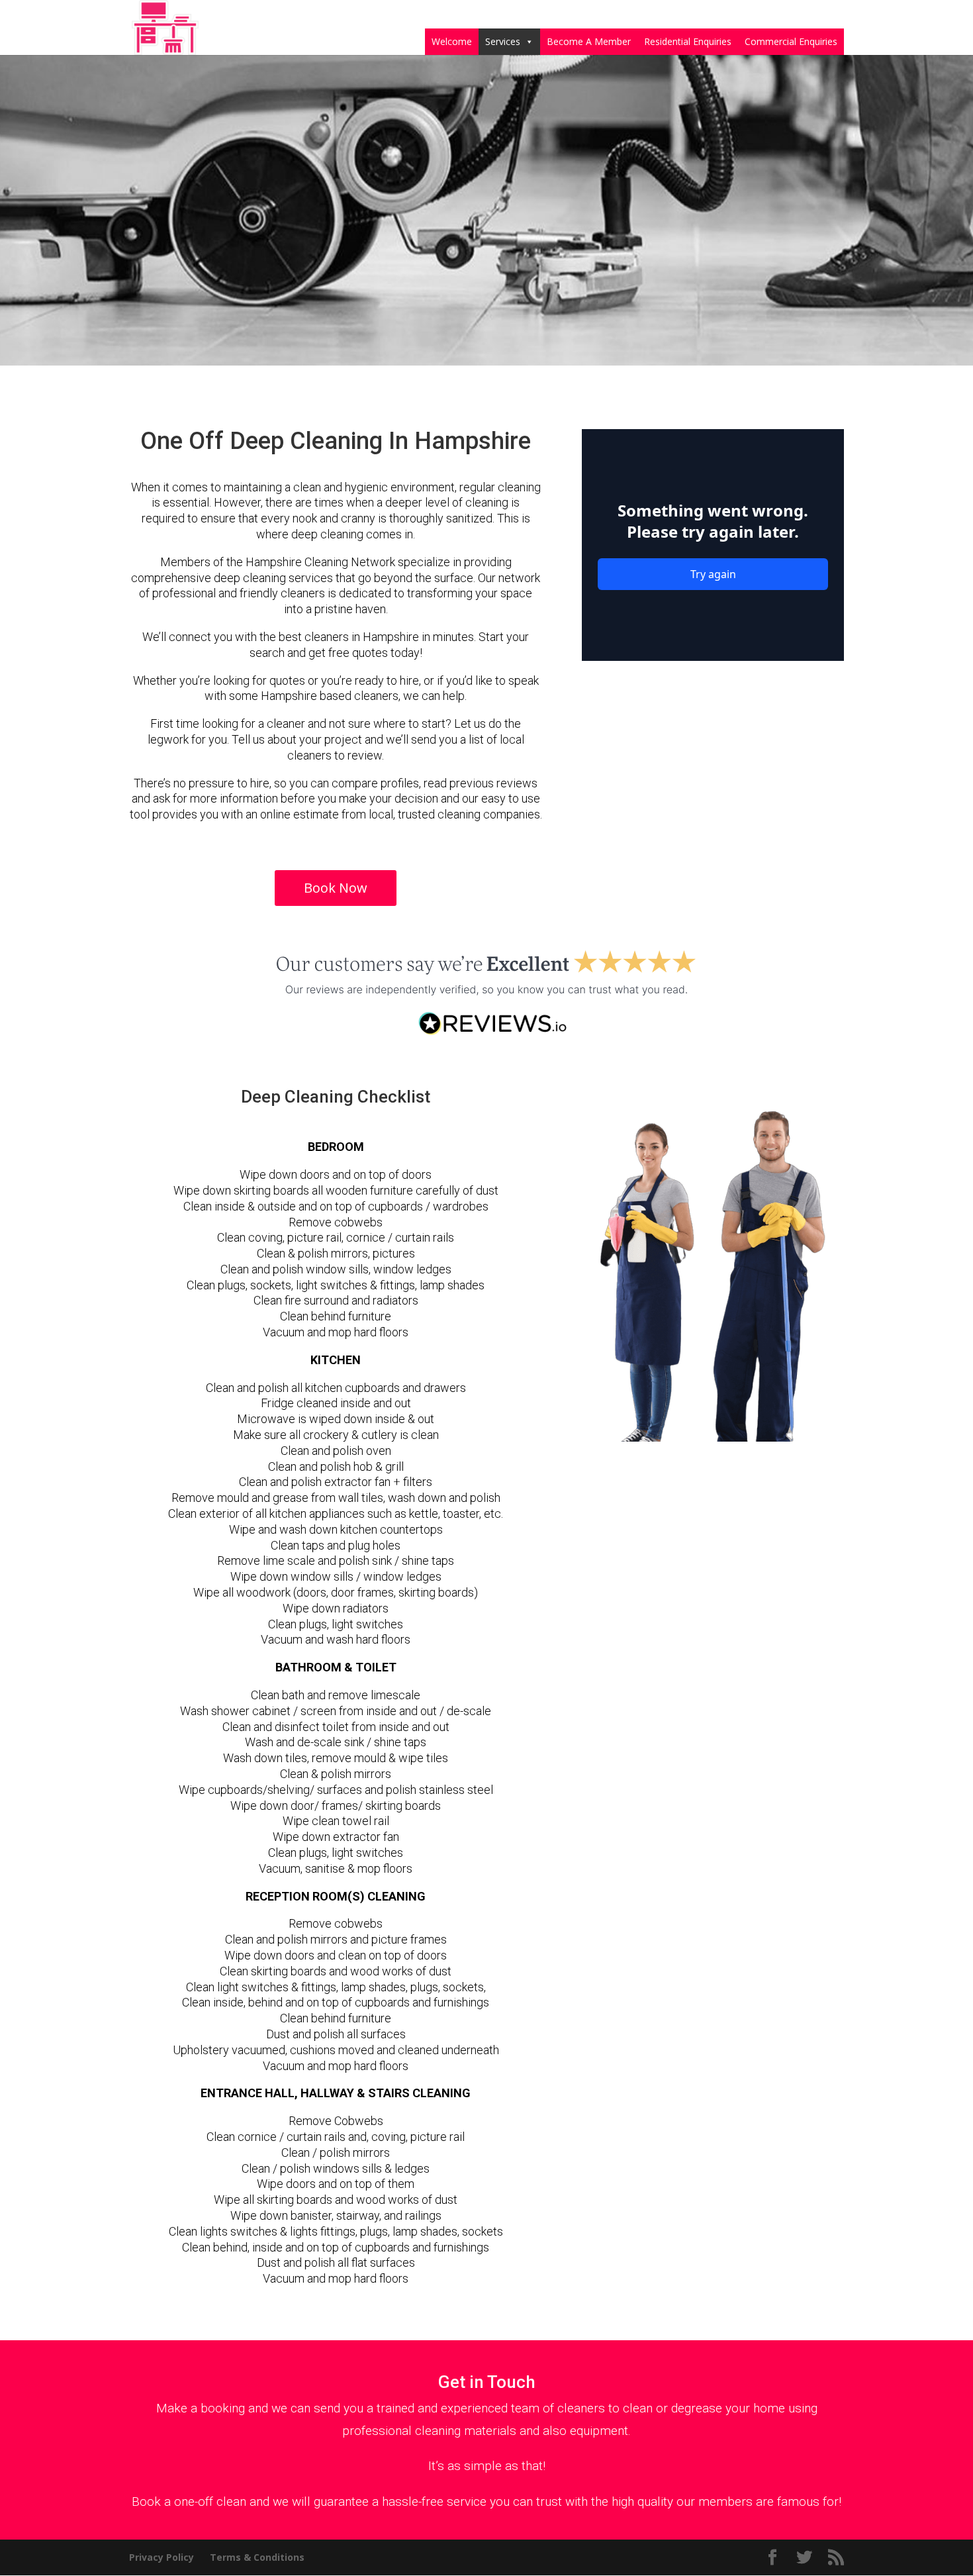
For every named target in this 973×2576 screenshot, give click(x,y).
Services (503, 41)
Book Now (336, 888)
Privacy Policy (162, 2557)
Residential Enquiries (688, 41)
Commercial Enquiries (791, 41)
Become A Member (589, 41)
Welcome (452, 41)
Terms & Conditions (257, 2557)
